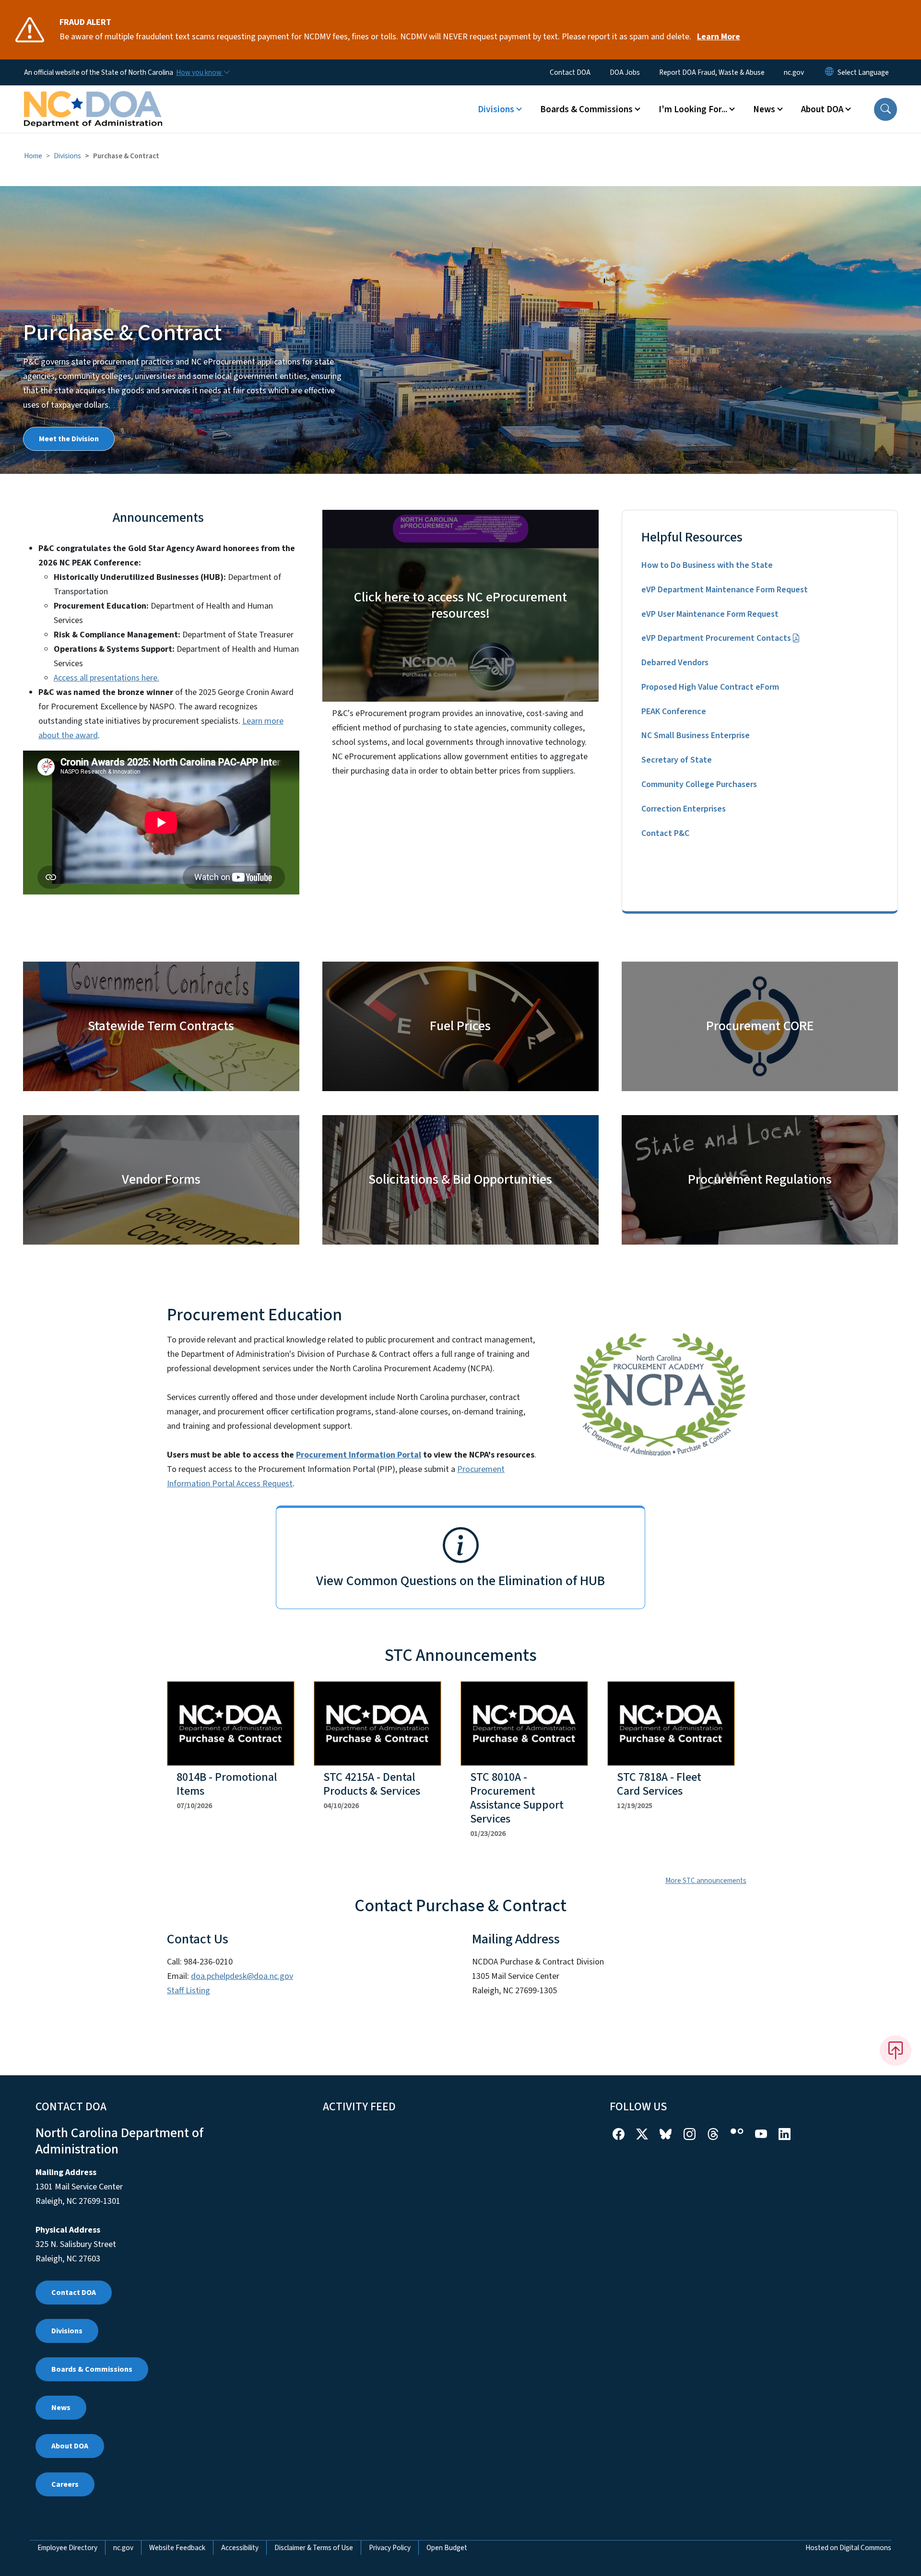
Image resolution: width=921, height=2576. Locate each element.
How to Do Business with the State (707, 565)
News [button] (764, 109)
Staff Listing (189, 1991)
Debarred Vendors (675, 663)
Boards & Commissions (92, 2369)
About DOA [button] (822, 109)
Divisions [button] (496, 109)
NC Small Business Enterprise (696, 735)
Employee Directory (67, 2548)
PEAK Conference (674, 712)
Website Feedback (177, 2548)
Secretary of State (677, 760)
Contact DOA (570, 72)
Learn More (719, 37)
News (61, 2408)
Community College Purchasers (699, 784)
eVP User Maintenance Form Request (710, 614)
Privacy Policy (390, 2548)
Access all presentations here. (106, 678)
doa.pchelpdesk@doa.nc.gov (242, 1976)
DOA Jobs (625, 72)
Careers (65, 2484)
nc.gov (794, 72)
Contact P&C (665, 833)
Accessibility (240, 2548)
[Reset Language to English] (829, 72)
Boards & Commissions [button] (586, 109)
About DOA (70, 2446)
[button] (886, 109)
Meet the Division (69, 439)
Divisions (67, 156)
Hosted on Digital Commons (848, 2548)
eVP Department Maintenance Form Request (725, 590)
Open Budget (447, 2548)
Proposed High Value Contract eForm (710, 687)
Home (33, 156)
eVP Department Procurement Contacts (716, 638)
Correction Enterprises (684, 809)
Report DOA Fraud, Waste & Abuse (712, 72)
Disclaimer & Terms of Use (314, 2548)
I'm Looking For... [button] (693, 109)
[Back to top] (896, 2050)
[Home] (93, 98)
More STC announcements (706, 1881)
